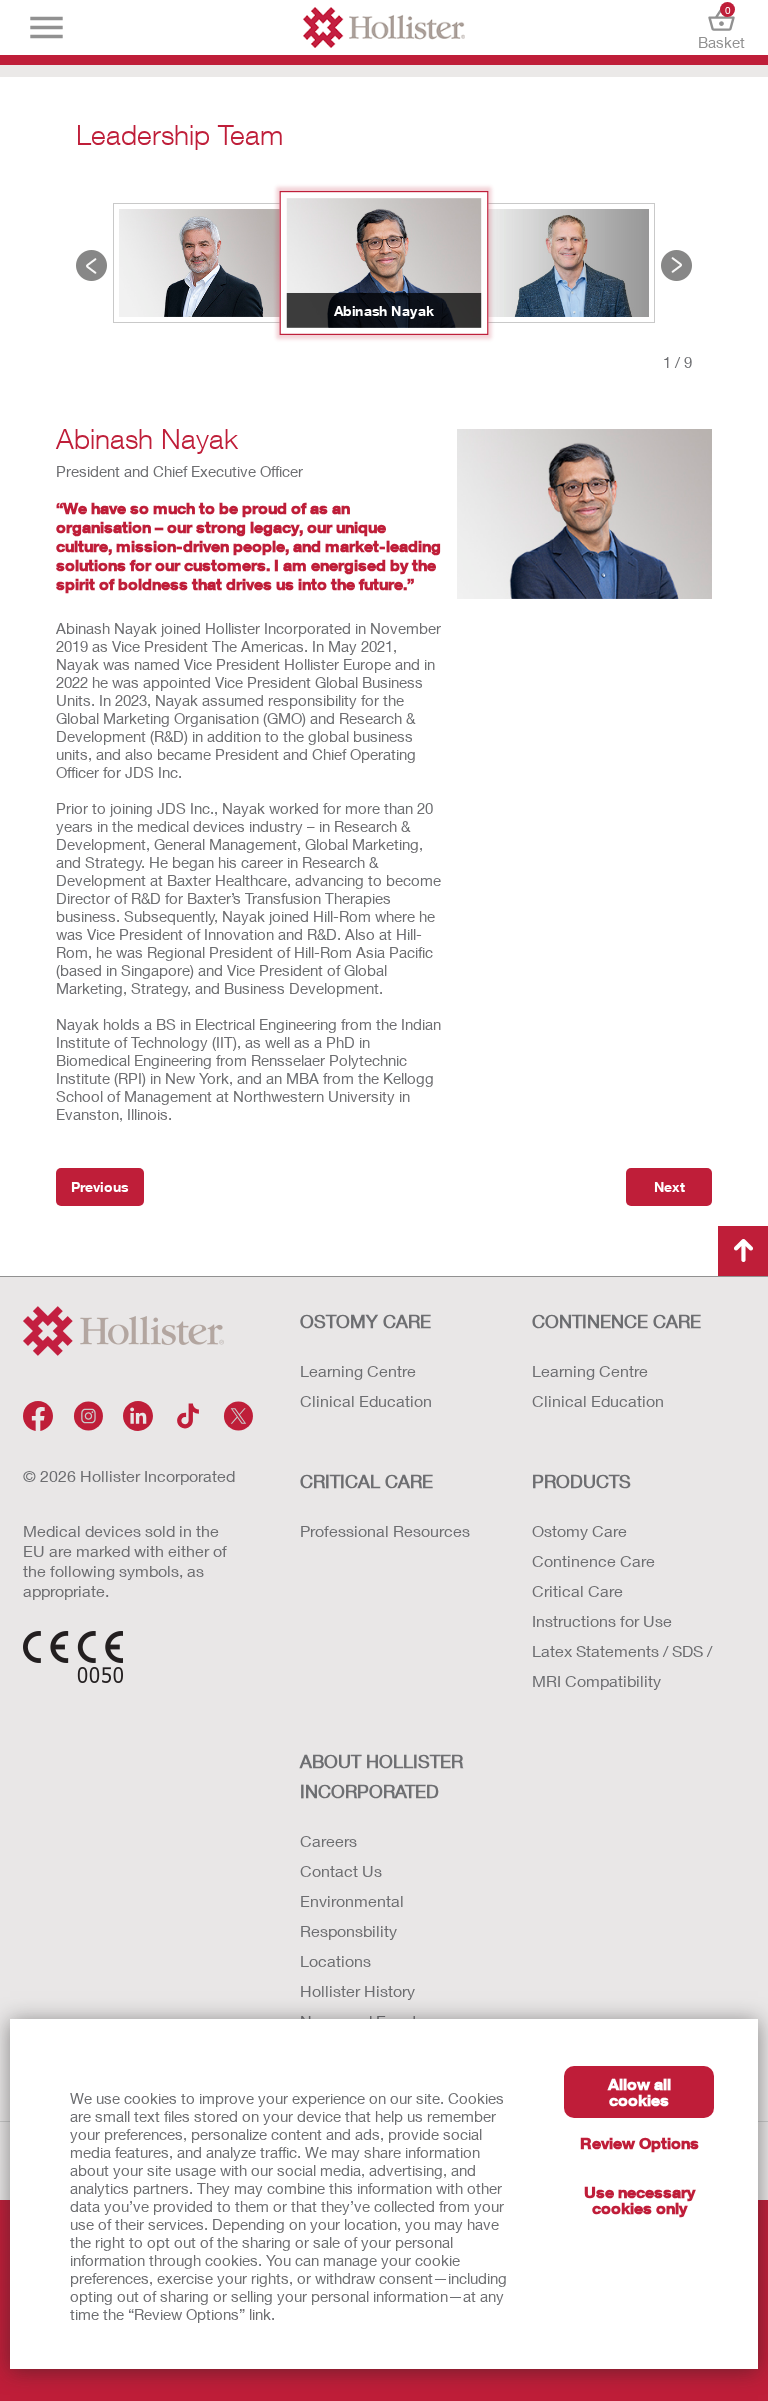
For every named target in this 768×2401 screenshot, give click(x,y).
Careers (328, 1840)
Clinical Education (366, 1400)
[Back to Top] (743, 1251)
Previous (91, 265)
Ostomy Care (579, 1530)
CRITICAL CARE (366, 1481)
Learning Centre (358, 1370)
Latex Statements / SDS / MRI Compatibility (622, 1665)
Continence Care (593, 1560)
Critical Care (577, 1590)
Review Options (639, 2142)
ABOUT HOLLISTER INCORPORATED (381, 1776)
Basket (721, 27)
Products (581, 1481)
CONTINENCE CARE (616, 1321)
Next (676, 265)
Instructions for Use (602, 1620)
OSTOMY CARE (365, 1321)
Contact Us (341, 1870)
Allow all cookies (639, 2091)
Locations (335, 1960)
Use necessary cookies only (639, 2199)
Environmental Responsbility (352, 1915)
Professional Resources (385, 1530)
